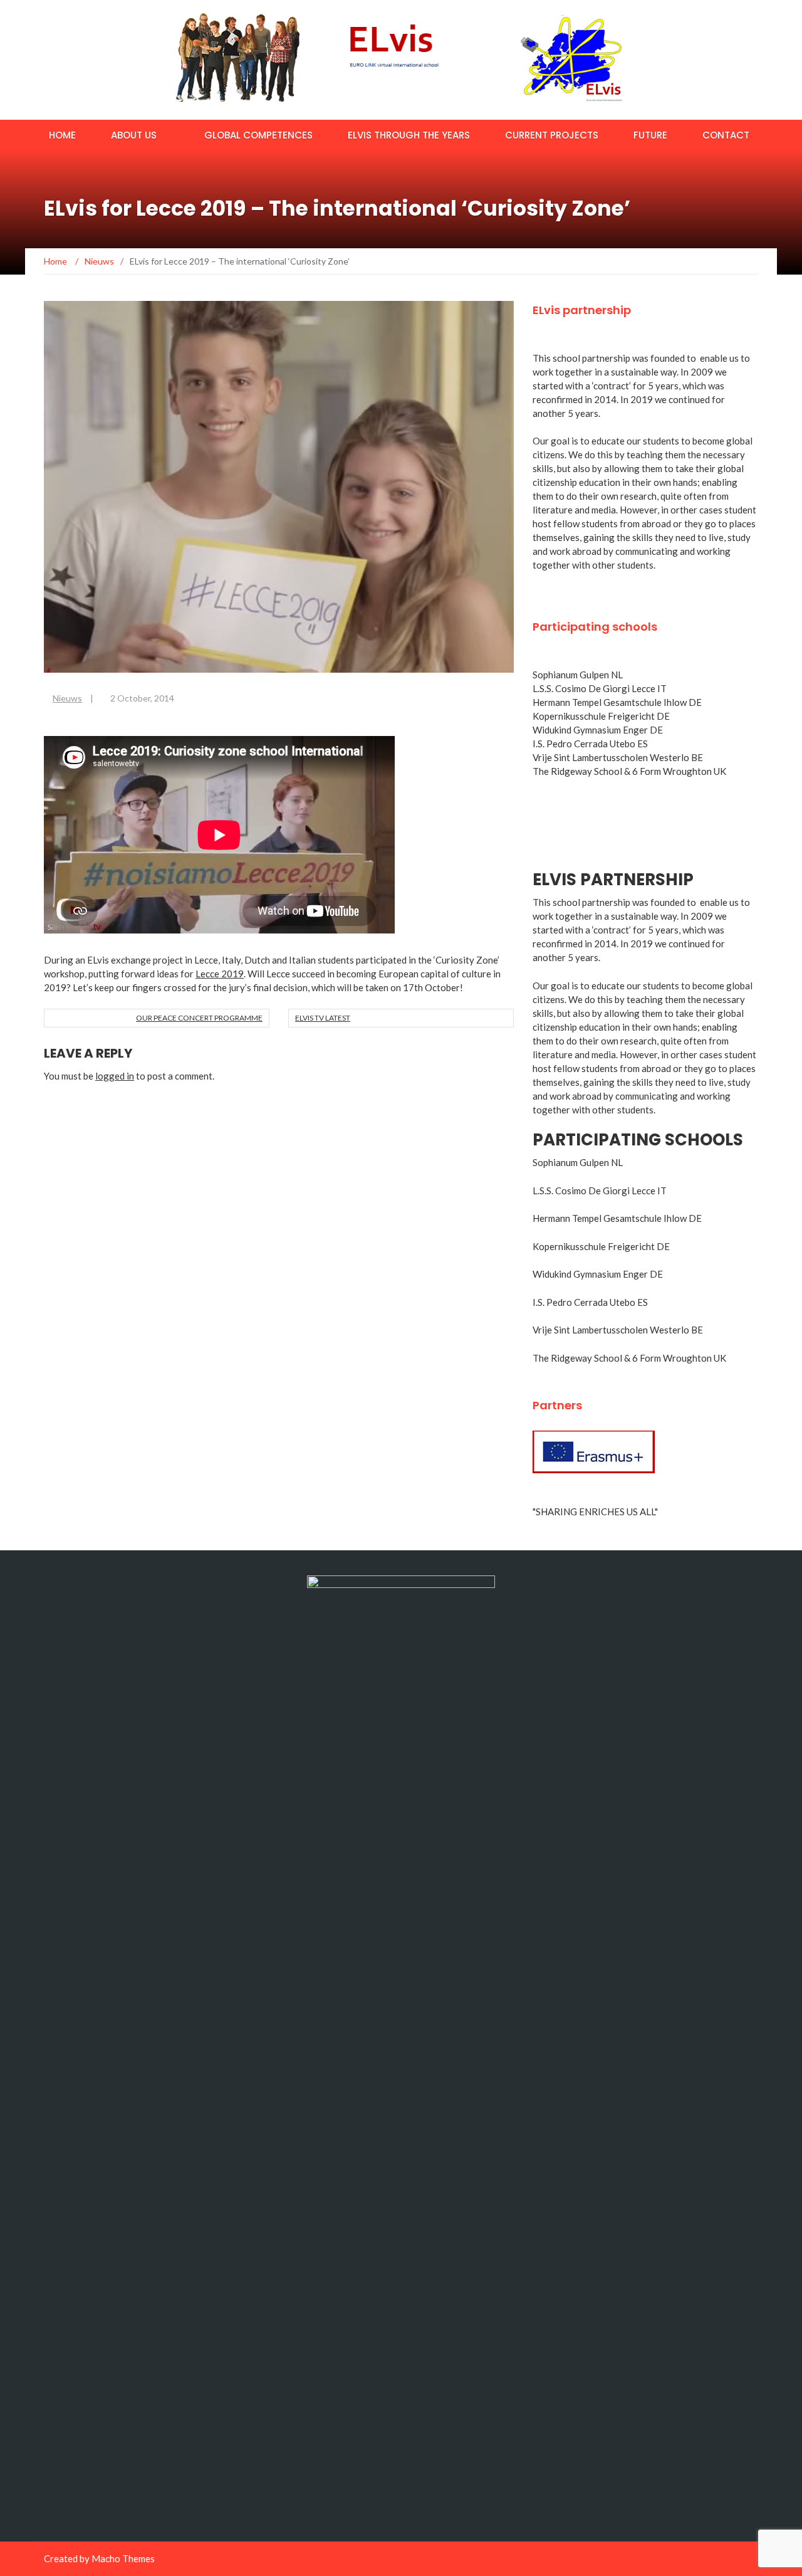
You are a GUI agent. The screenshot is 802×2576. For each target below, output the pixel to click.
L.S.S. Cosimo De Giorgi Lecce (594, 688)
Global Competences (258, 135)
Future (650, 135)
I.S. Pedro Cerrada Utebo (584, 744)
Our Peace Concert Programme (199, 1018)
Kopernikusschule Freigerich (592, 716)
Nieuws (67, 698)
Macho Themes (123, 2558)
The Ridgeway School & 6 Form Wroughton (622, 771)
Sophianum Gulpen (571, 675)
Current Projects (552, 135)
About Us (134, 135)
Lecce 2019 (220, 974)
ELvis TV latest (323, 1018)
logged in (115, 1076)
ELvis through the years (409, 135)
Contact (726, 135)
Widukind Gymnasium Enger (590, 730)
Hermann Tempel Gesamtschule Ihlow (610, 702)
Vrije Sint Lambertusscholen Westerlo (611, 757)
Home (62, 135)
